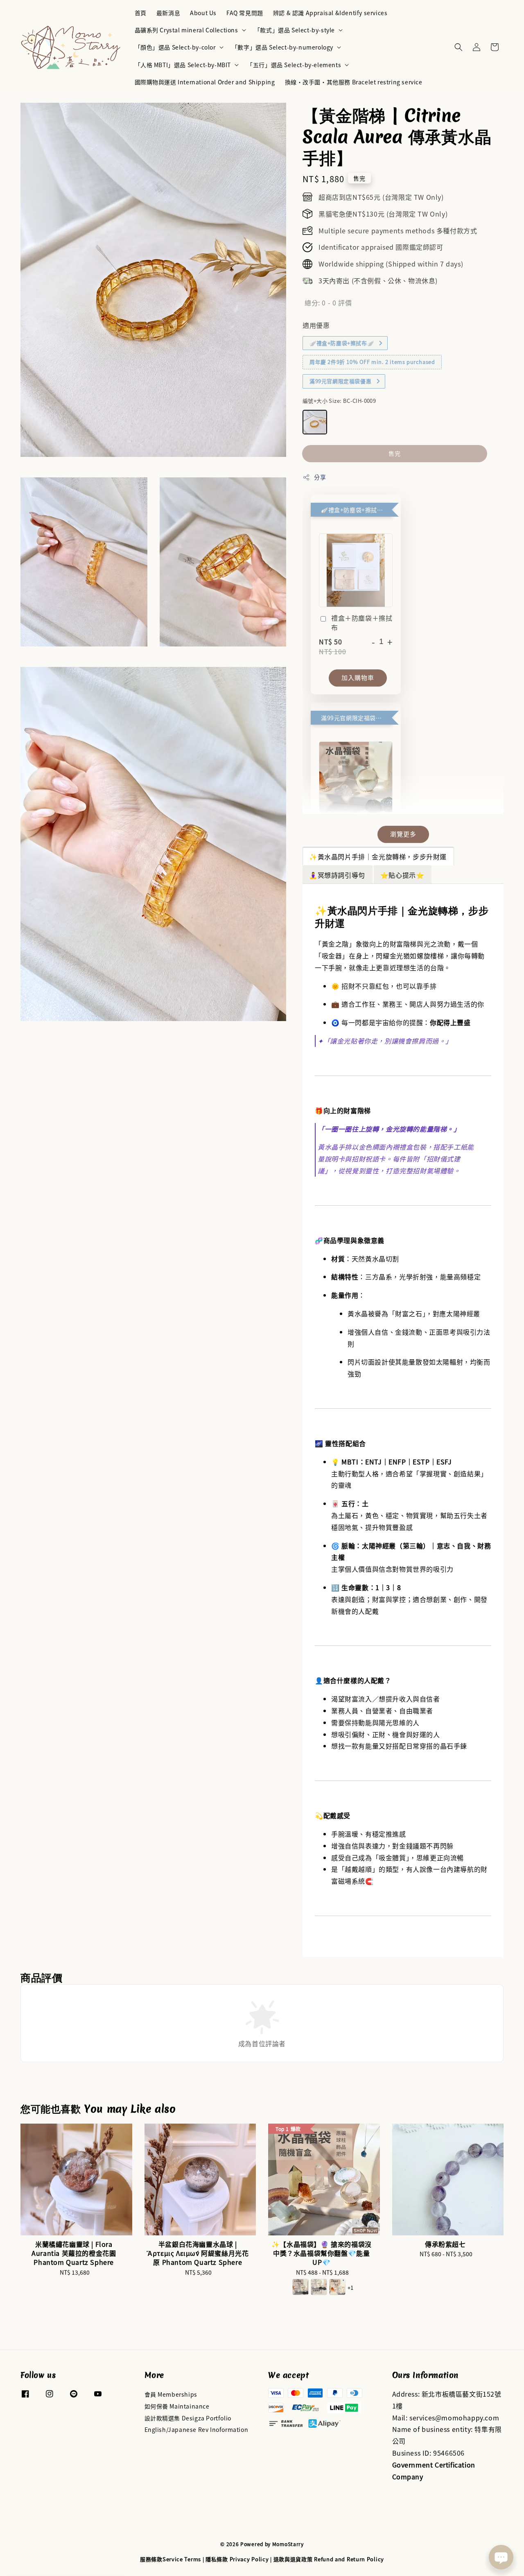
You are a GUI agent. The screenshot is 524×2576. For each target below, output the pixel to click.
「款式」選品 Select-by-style (295, 30)
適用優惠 (316, 325)
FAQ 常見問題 (245, 13)
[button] (458, 47)
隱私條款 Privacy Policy (237, 2559)
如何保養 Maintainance (177, 2406)
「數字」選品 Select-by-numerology (282, 47)
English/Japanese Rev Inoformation (196, 2429)
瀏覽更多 (403, 834)
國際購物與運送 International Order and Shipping (205, 82)
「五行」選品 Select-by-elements (294, 65)
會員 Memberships (171, 2394)
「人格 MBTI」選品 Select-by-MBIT (183, 65)
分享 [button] (320, 477)
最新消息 (168, 13)
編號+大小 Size (339, 401)
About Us (203, 13)
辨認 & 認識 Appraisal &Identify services (330, 13)
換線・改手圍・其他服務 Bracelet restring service (354, 82)
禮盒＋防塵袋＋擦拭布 (362, 623)
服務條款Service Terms (171, 2559)
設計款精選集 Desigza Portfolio (188, 2418)
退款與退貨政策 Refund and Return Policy (329, 2559)
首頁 (141, 13)
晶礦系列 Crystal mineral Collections (186, 30)
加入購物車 (358, 677)
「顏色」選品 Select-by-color (175, 47)
